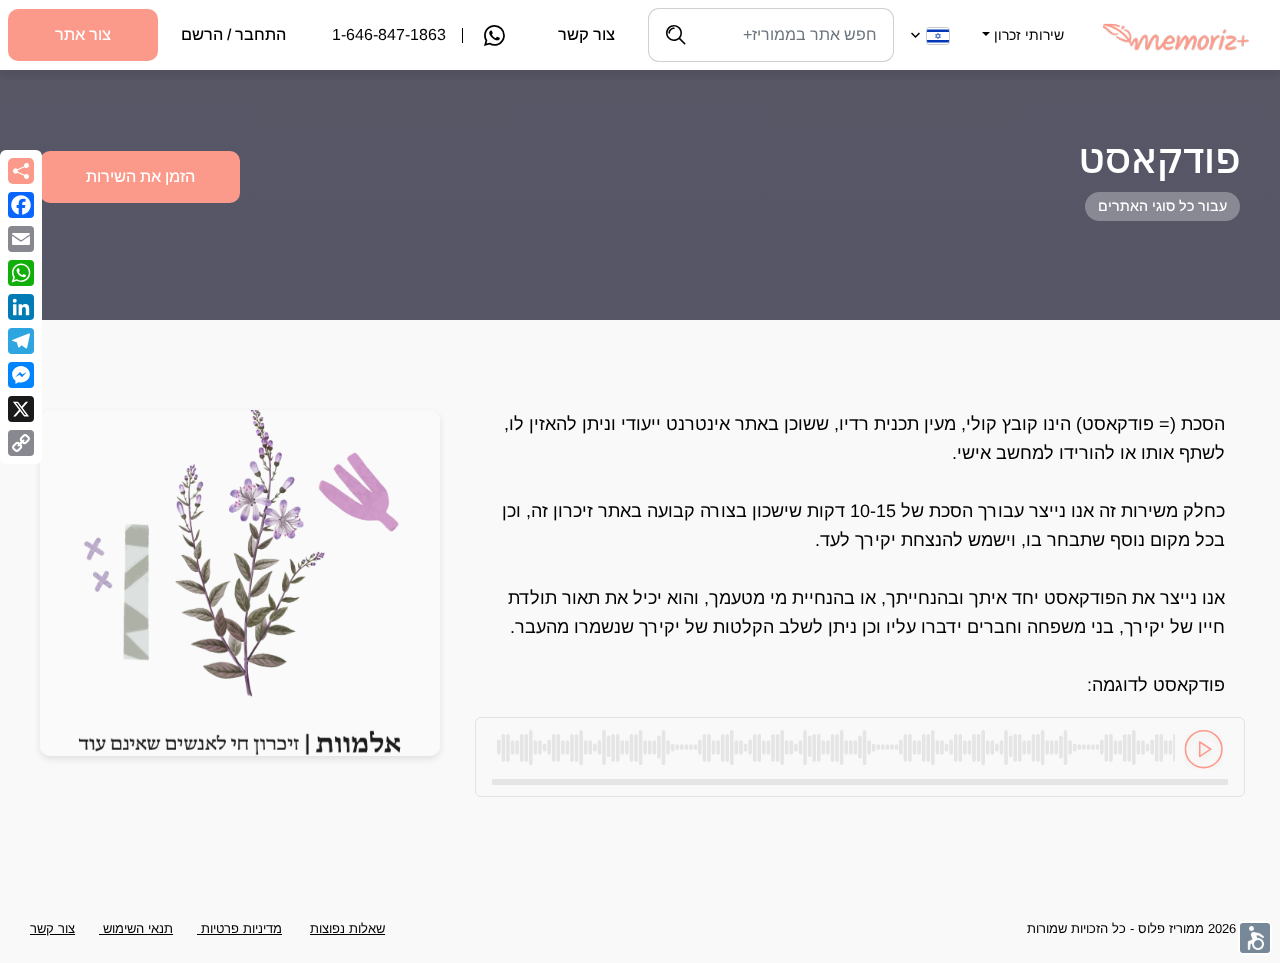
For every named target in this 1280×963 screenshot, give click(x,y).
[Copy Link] (21, 443)
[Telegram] (21, 341)
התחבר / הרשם (233, 34)
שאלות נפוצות (347, 928)
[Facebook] (21, 205)
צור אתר (83, 34)
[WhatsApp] (21, 273)
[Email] (21, 239)
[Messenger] (21, 375)
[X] (21, 409)
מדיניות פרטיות (239, 928)
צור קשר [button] (52, 928)
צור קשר (586, 34)
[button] (1021, 23)
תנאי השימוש (136, 928)
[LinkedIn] (21, 307)
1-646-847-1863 (389, 34)
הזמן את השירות (140, 176)
